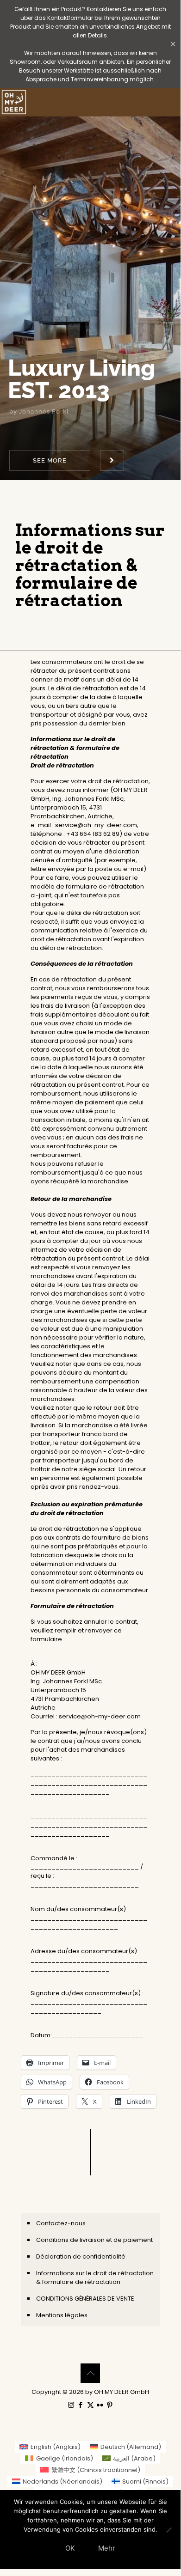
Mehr (107, 2548)
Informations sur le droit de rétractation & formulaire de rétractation (95, 2278)
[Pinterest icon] (110, 2405)
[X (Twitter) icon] (90, 2405)
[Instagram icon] (71, 2405)
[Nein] (169, 2530)
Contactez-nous (61, 2223)
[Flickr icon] (100, 2405)
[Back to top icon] (90, 2373)
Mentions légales (62, 2315)
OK (70, 2548)
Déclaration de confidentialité (81, 2256)
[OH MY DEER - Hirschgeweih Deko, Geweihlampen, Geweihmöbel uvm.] (14, 102)
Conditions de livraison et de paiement (94, 2240)
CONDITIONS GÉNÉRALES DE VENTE (85, 2299)
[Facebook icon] (81, 2405)
